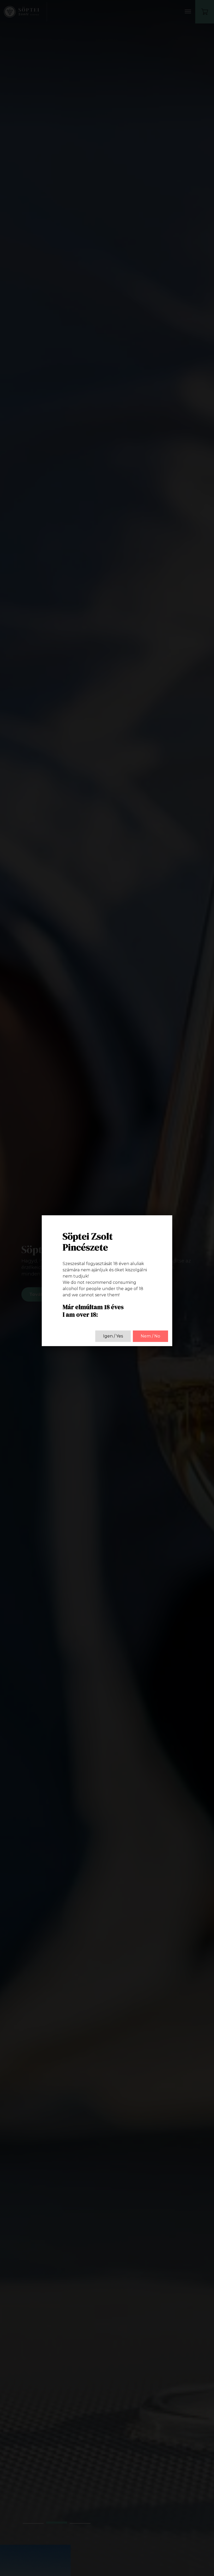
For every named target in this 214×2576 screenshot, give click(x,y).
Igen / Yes (113, 1336)
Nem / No (150, 1336)
